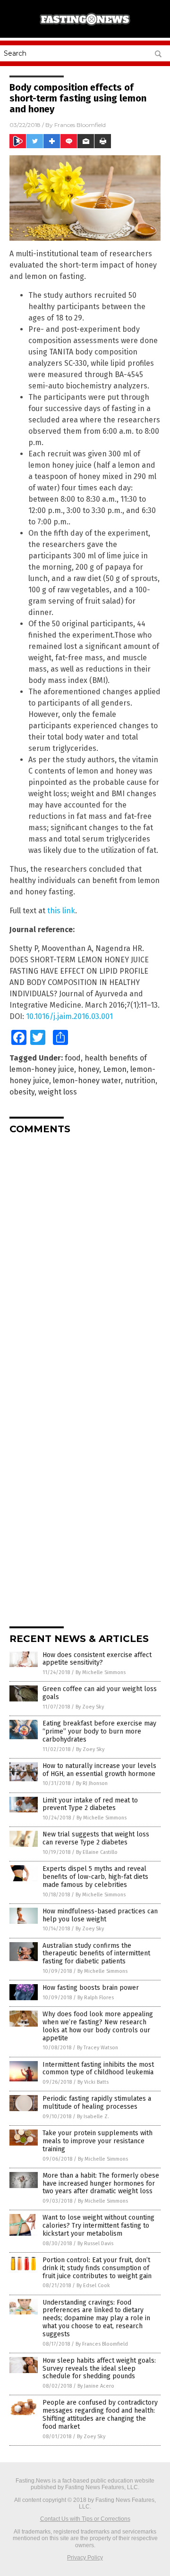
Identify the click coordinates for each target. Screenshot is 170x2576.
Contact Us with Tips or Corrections (85, 2519)
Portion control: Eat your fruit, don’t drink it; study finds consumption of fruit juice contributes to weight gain (97, 2268)
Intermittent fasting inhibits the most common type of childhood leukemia (98, 2069)
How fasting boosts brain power (91, 1988)
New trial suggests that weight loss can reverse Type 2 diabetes (96, 1838)
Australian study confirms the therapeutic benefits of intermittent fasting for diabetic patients (96, 1954)
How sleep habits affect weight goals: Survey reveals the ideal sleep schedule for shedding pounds (99, 2369)
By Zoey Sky (90, 1707)
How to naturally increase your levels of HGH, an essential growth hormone (99, 1770)
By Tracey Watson (98, 2048)
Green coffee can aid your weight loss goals (100, 1693)
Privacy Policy (85, 2558)
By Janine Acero (96, 2386)
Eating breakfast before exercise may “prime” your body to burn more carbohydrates (99, 1731)
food (73, 1058)
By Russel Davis (95, 2243)
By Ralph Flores (96, 1998)
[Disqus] (85, 1260)
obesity (22, 1092)
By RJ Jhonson (92, 1783)
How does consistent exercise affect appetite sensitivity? (97, 1659)
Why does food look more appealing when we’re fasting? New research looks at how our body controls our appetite (98, 2026)
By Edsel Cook (93, 2286)
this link (61, 911)
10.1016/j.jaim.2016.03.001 (69, 1016)
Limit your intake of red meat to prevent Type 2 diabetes (90, 1804)
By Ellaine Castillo (97, 1852)
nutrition (140, 1081)
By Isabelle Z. (93, 2117)
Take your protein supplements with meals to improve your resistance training (98, 2141)
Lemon (115, 1069)
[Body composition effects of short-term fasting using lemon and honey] (85, 28)
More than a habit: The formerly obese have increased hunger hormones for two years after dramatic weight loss (101, 2184)
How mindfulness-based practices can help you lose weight (100, 1915)
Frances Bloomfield (80, 125)
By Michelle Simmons (101, 1672)
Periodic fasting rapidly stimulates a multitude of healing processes (97, 2103)
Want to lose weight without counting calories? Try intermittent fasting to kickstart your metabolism (98, 2226)
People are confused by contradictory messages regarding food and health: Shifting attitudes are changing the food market (100, 2414)
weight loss (58, 1092)
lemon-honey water (87, 1081)
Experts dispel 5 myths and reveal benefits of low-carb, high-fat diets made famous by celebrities (95, 1877)
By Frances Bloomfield (102, 2344)
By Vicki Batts (93, 2082)
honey (89, 1069)
